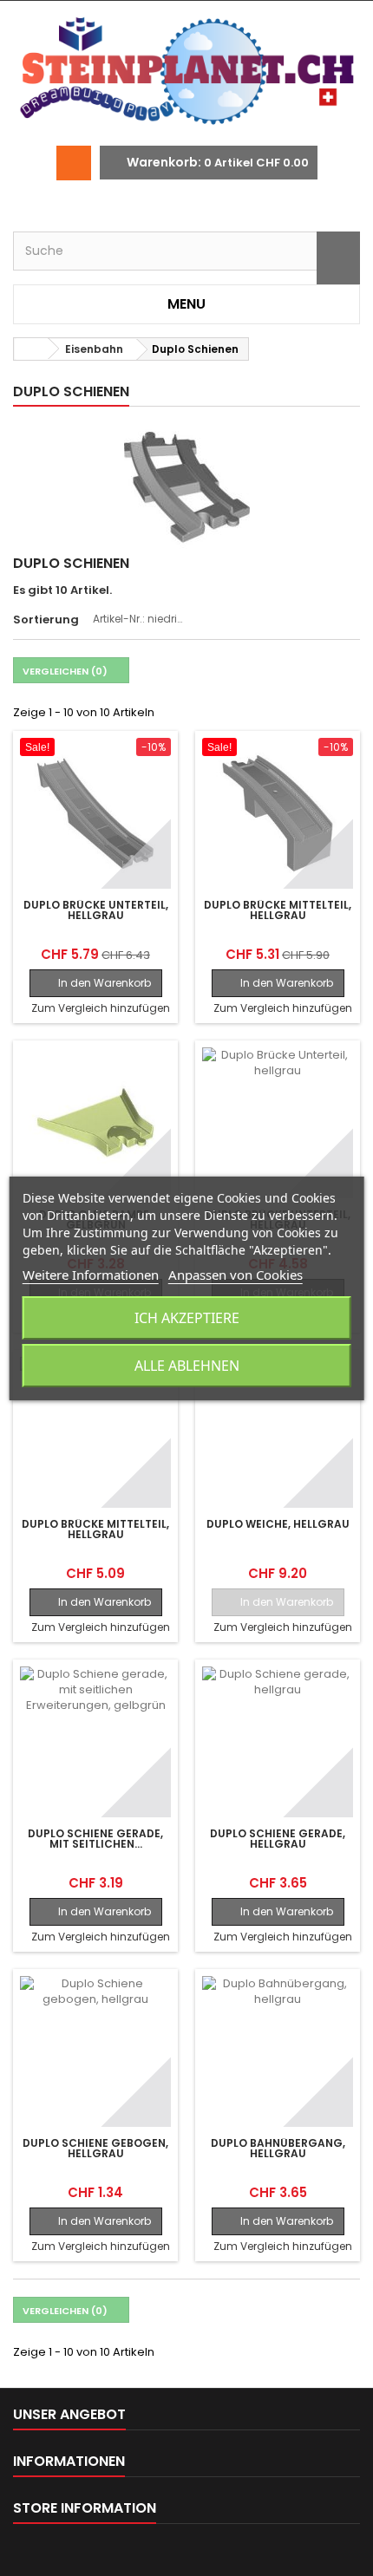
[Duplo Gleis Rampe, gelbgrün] (95, 1123)
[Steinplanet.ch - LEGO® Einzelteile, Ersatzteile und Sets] (186, 73)
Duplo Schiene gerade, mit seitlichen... (95, 1839)
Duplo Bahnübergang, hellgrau (278, 2149)
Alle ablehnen (187, 1366)
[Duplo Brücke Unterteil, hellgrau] (95, 813)
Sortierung (46, 620)
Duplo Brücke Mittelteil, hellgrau (278, 910)
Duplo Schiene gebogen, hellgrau (95, 2149)
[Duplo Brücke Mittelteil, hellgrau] (278, 813)
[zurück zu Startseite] (31, 349)
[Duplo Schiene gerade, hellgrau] (278, 1742)
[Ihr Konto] (74, 163)
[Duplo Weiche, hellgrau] (278, 1432)
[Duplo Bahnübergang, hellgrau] (278, 2051)
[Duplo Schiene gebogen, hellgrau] (95, 2051)
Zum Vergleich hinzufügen (101, 1008)
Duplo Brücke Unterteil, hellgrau (96, 910)
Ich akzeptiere (187, 1318)
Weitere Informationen (91, 1275)
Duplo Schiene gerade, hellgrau (278, 1839)
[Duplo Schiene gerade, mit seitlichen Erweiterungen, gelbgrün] (95, 1742)
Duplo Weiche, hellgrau (278, 1524)
